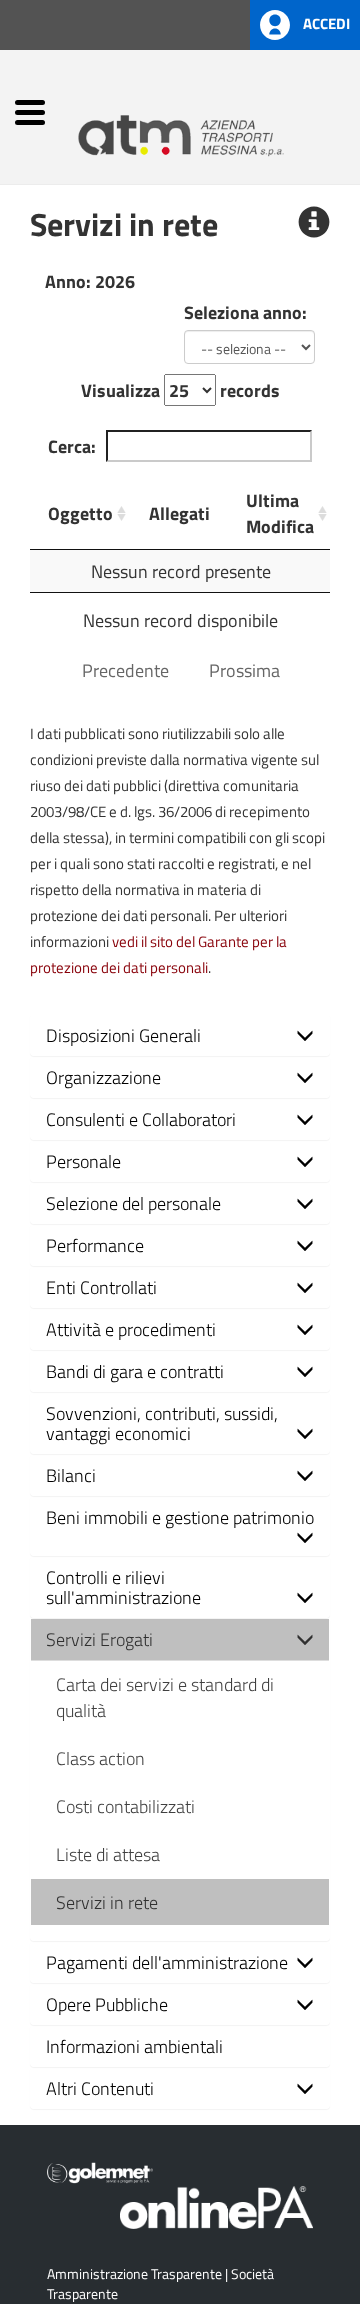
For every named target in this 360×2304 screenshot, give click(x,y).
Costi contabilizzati (125, 1806)
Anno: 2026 (90, 281)
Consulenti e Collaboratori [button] (141, 1119)
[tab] (180, 1035)
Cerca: (72, 446)
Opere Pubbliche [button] (107, 2004)
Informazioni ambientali (134, 2046)
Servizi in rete (107, 1902)
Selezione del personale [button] (133, 1203)
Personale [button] (83, 1161)
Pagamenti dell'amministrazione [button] (167, 1962)
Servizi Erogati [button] (99, 1639)
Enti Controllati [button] (101, 1287)
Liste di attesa (108, 1854)
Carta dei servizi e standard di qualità (165, 1697)
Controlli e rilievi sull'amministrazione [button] (123, 1587)
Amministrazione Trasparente (134, 2273)
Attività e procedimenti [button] (131, 1329)
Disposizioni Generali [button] (123, 1035)
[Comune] (205, 126)
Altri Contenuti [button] (100, 2088)
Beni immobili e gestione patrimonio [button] (180, 1517)
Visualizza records (180, 390)
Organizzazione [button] (103, 1077)
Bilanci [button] (71, 1475)
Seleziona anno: (245, 312)
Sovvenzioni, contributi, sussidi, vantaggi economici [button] (162, 1423)
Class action (100, 1758)
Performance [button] (95, 1245)
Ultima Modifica (280, 513)
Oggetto (80, 513)
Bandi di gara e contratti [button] (135, 1371)
